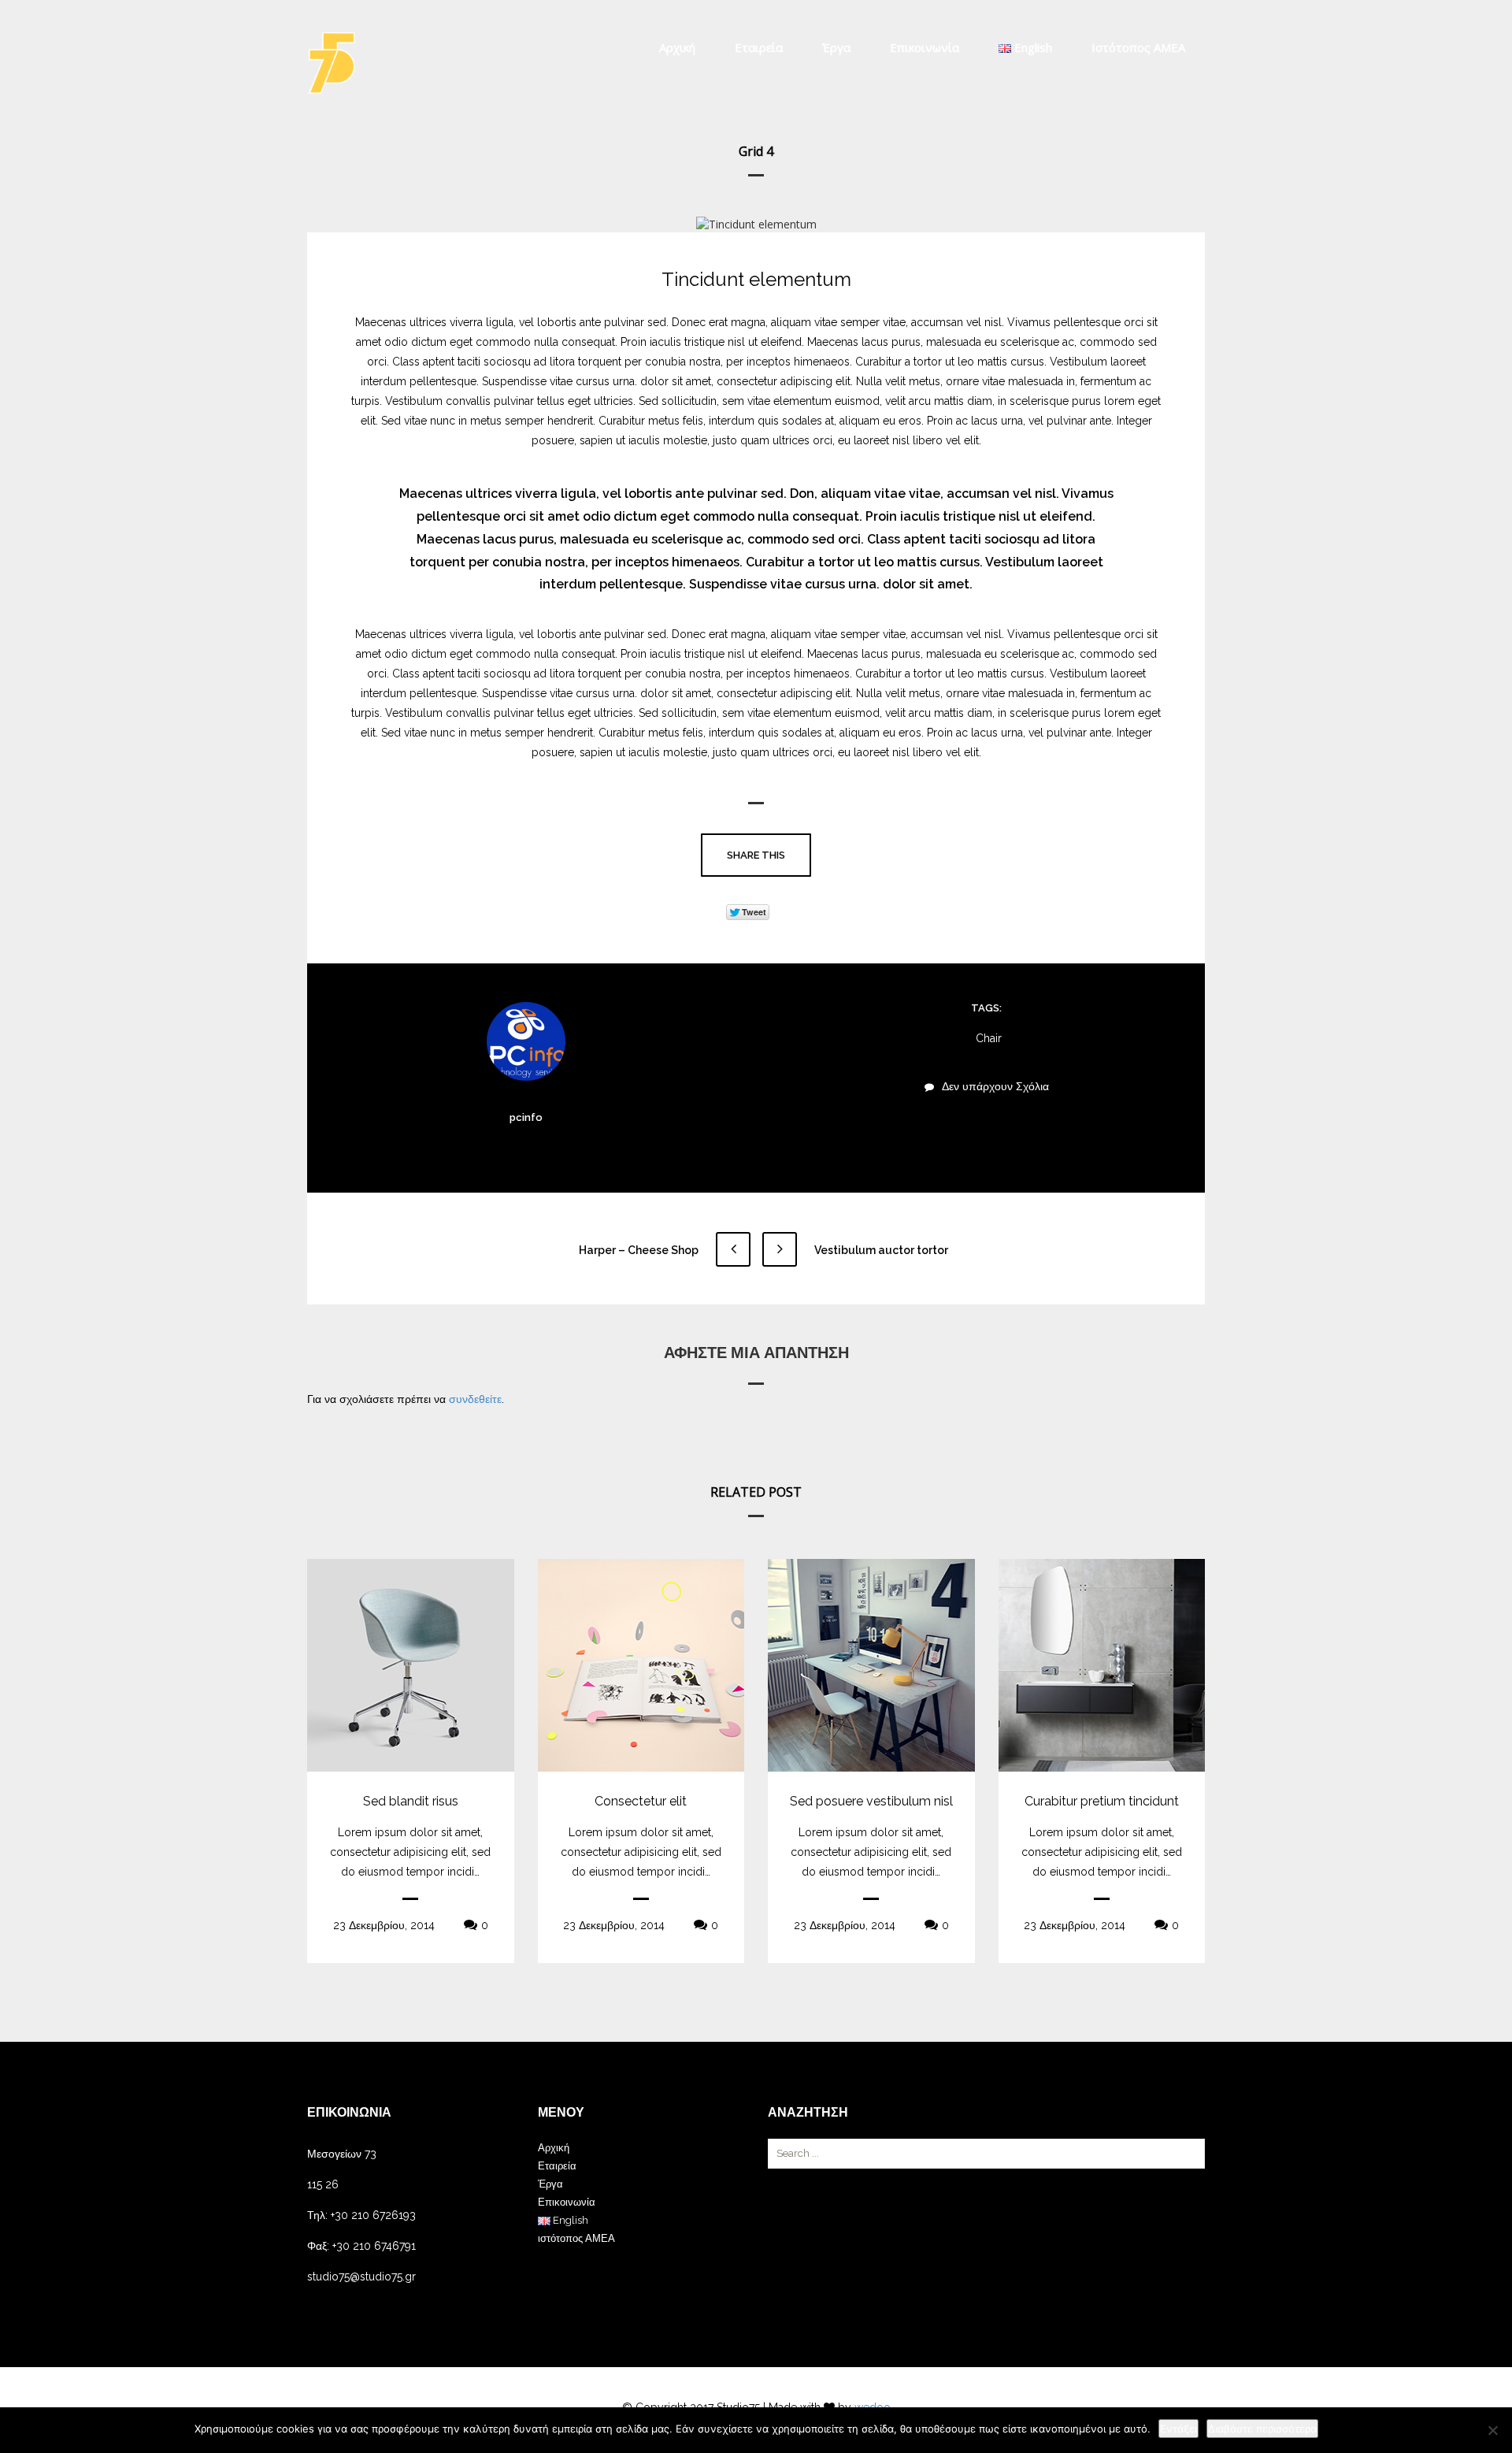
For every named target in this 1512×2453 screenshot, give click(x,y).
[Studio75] (332, 63)
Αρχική (677, 47)
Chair (989, 1038)
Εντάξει (1178, 2429)
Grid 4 (756, 151)
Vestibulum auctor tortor (880, 1250)
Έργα (836, 47)
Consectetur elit (641, 1801)
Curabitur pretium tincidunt (1102, 1801)
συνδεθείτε (475, 1399)
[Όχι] (1492, 2430)
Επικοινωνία (925, 47)
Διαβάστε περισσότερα (1262, 2429)
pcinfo (526, 1117)
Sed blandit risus (411, 1801)
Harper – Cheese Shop (640, 1250)
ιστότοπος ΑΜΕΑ (1138, 47)
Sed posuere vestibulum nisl (871, 1801)
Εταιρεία (759, 47)
